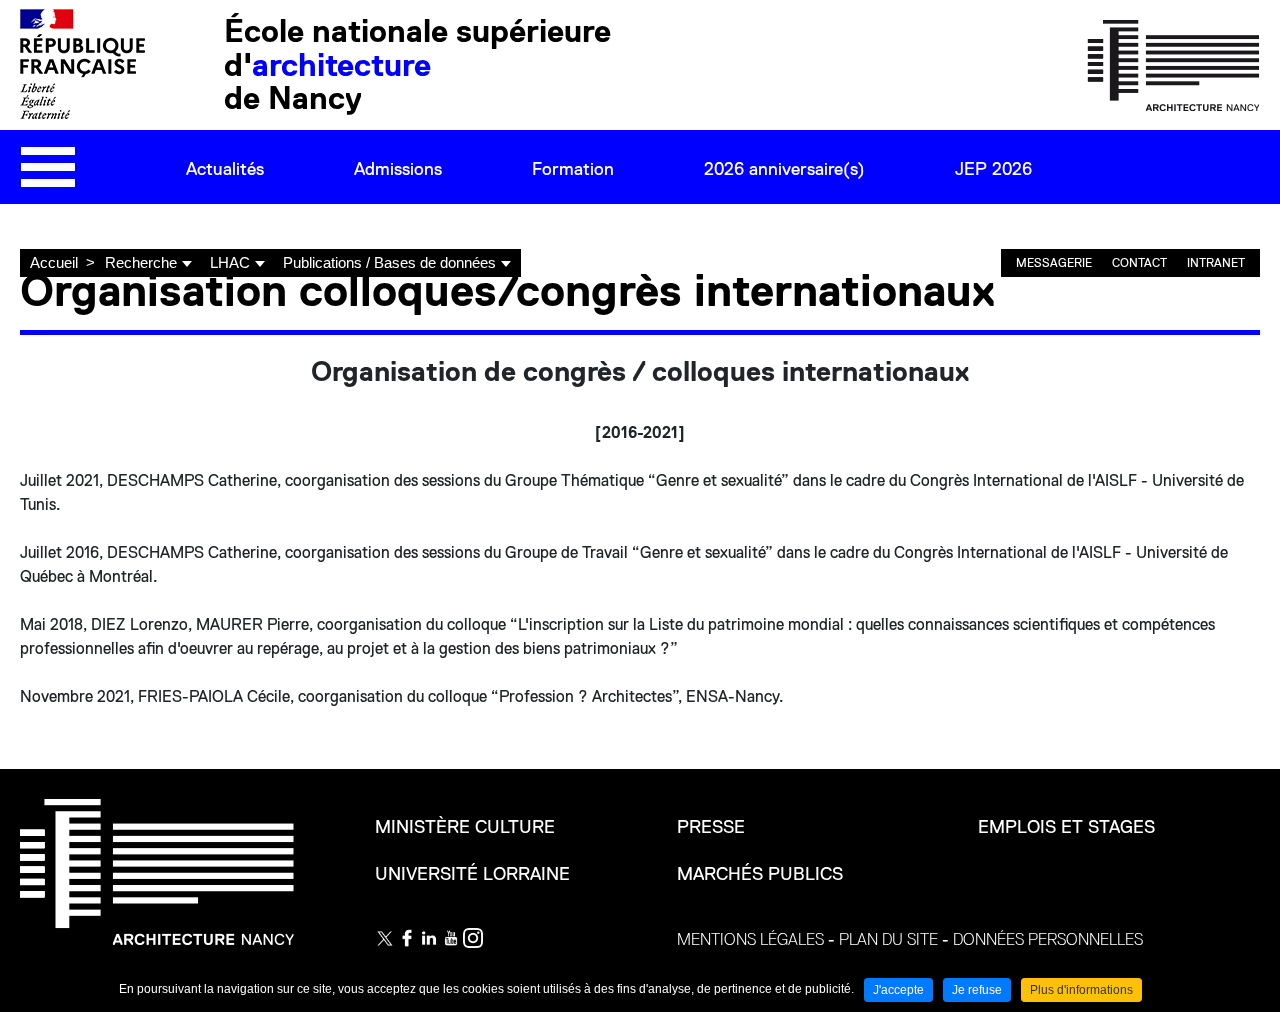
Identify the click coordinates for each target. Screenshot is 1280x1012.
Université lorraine (472, 874)
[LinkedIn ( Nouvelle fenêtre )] (429, 938)
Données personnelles (1048, 940)
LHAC (230, 262)
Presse (711, 827)
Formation (573, 169)
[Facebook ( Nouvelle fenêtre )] (407, 938)
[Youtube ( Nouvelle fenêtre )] (451, 938)
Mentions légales (750, 940)
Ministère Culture (465, 827)
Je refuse (977, 990)
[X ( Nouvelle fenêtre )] (385, 938)
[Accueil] (1173, 64)
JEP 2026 (993, 169)
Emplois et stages (1066, 827)
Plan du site (888, 940)
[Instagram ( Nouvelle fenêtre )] (473, 938)
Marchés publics (760, 874)
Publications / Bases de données (389, 262)
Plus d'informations (1081, 990)
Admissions (398, 169)
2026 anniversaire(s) (784, 169)
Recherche (141, 262)
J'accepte (898, 990)
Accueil (54, 262)
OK (1190, 229)
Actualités (225, 169)
